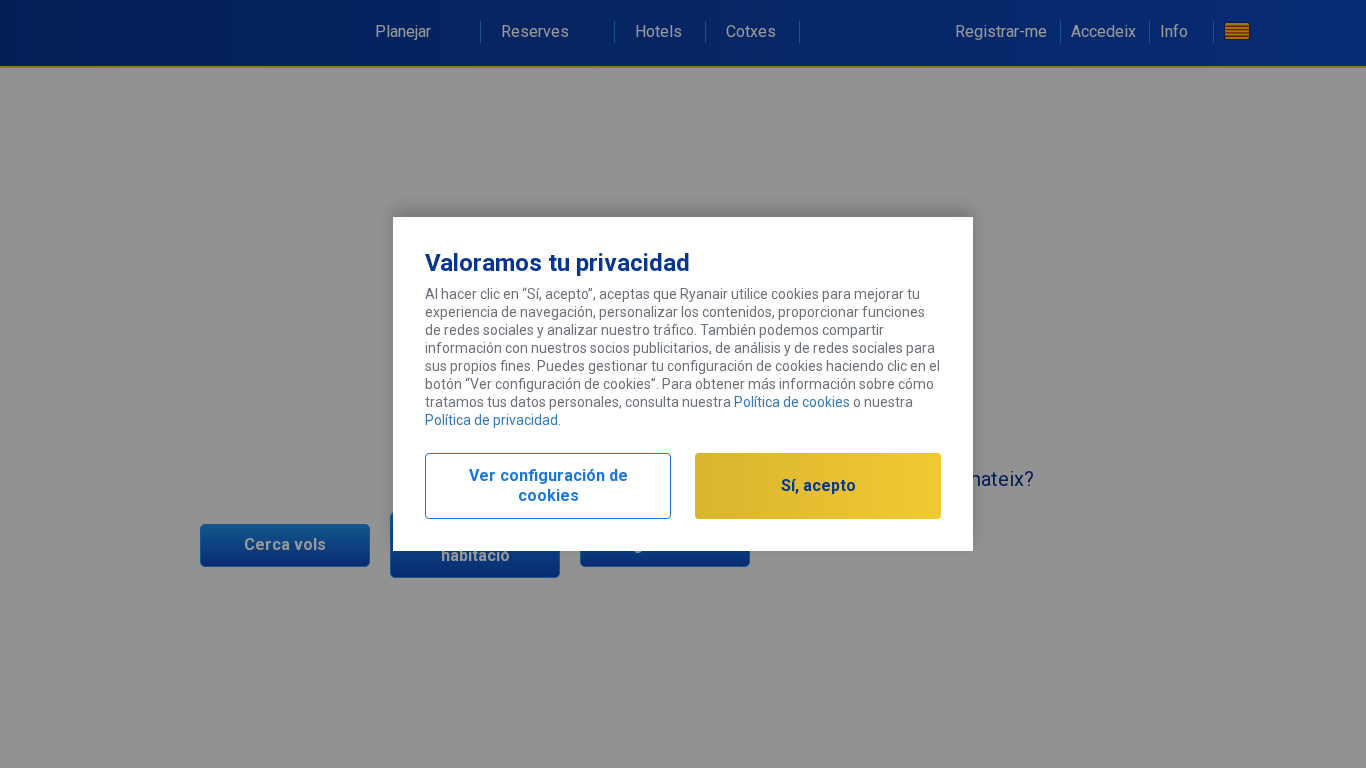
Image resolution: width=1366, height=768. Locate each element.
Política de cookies (792, 402)
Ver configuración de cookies (548, 485)
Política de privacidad (491, 420)
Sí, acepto (818, 485)
